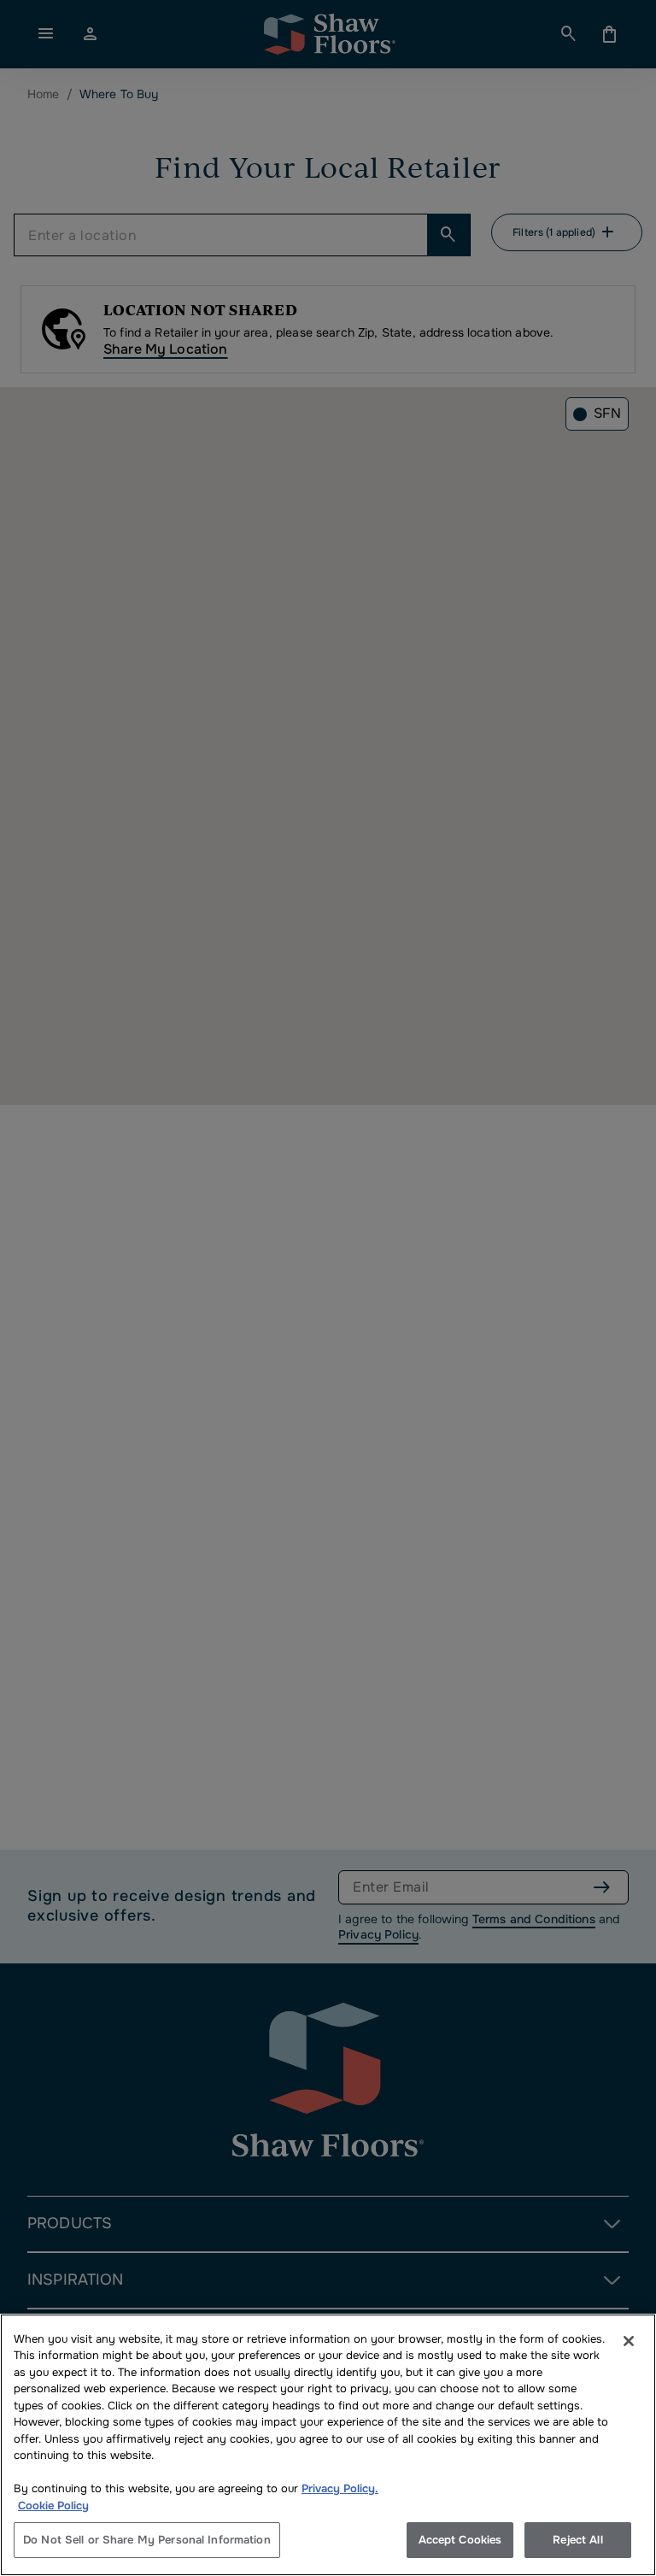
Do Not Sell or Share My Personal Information (147, 2540)
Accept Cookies (460, 2540)
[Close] (629, 2341)
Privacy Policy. (340, 2488)
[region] (328, 2445)
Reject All (577, 2540)
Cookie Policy (53, 2506)
